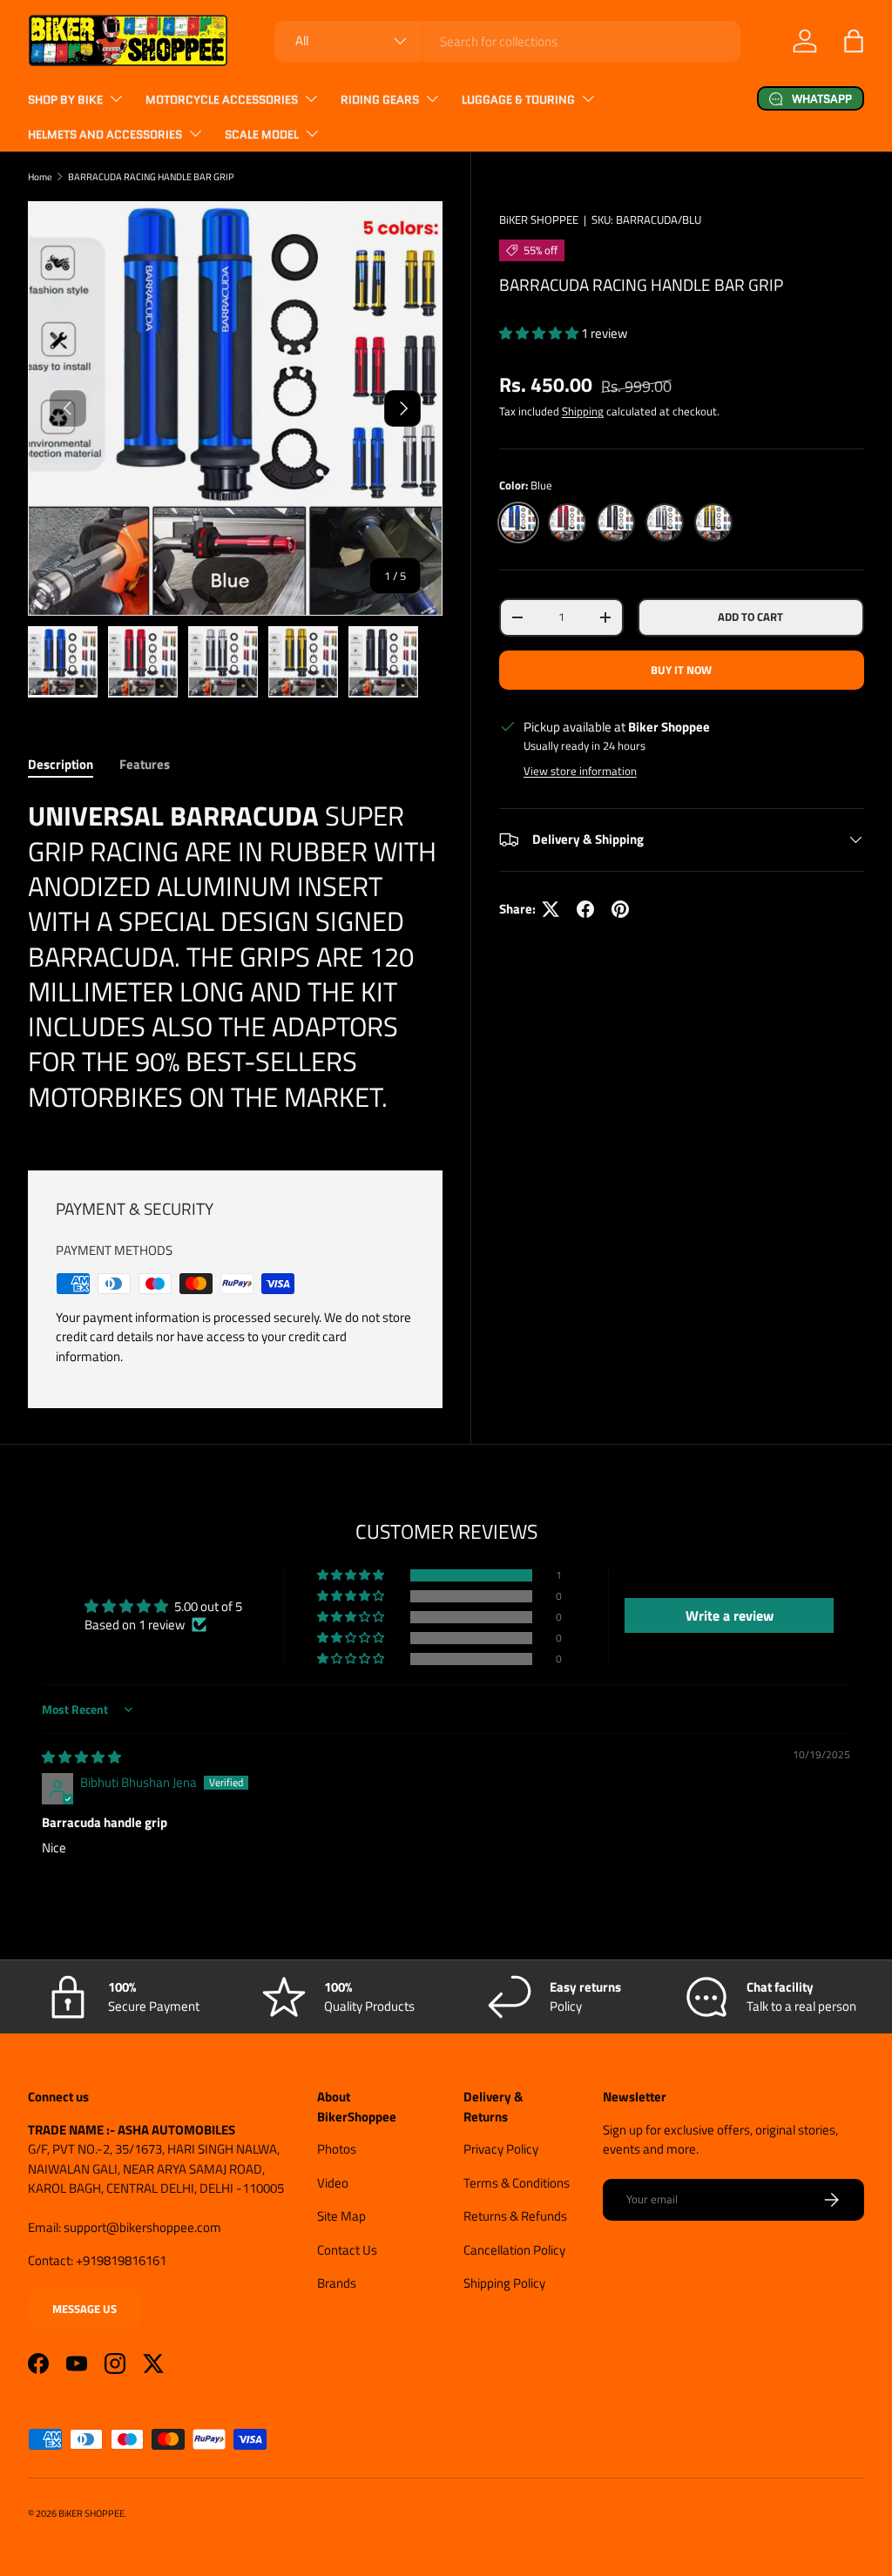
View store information (580, 771)
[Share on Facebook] (585, 909)
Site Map (341, 2216)
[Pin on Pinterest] (620, 909)
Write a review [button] (730, 1615)
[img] (81, 1757)
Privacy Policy (501, 2149)
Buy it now (681, 670)
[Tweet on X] (551, 909)
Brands (337, 2283)
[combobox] (507, 41)
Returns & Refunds (515, 2216)
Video (333, 2183)
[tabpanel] (235, 963)
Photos (337, 2149)
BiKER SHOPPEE (539, 219)
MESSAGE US (84, 2309)
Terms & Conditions (517, 2183)
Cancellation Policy (514, 2250)
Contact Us (347, 2250)
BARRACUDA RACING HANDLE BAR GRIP (151, 176)
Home (40, 176)
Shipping (583, 411)
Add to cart (750, 617)
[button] (854, 41)
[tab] (61, 764)
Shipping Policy (504, 2283)
